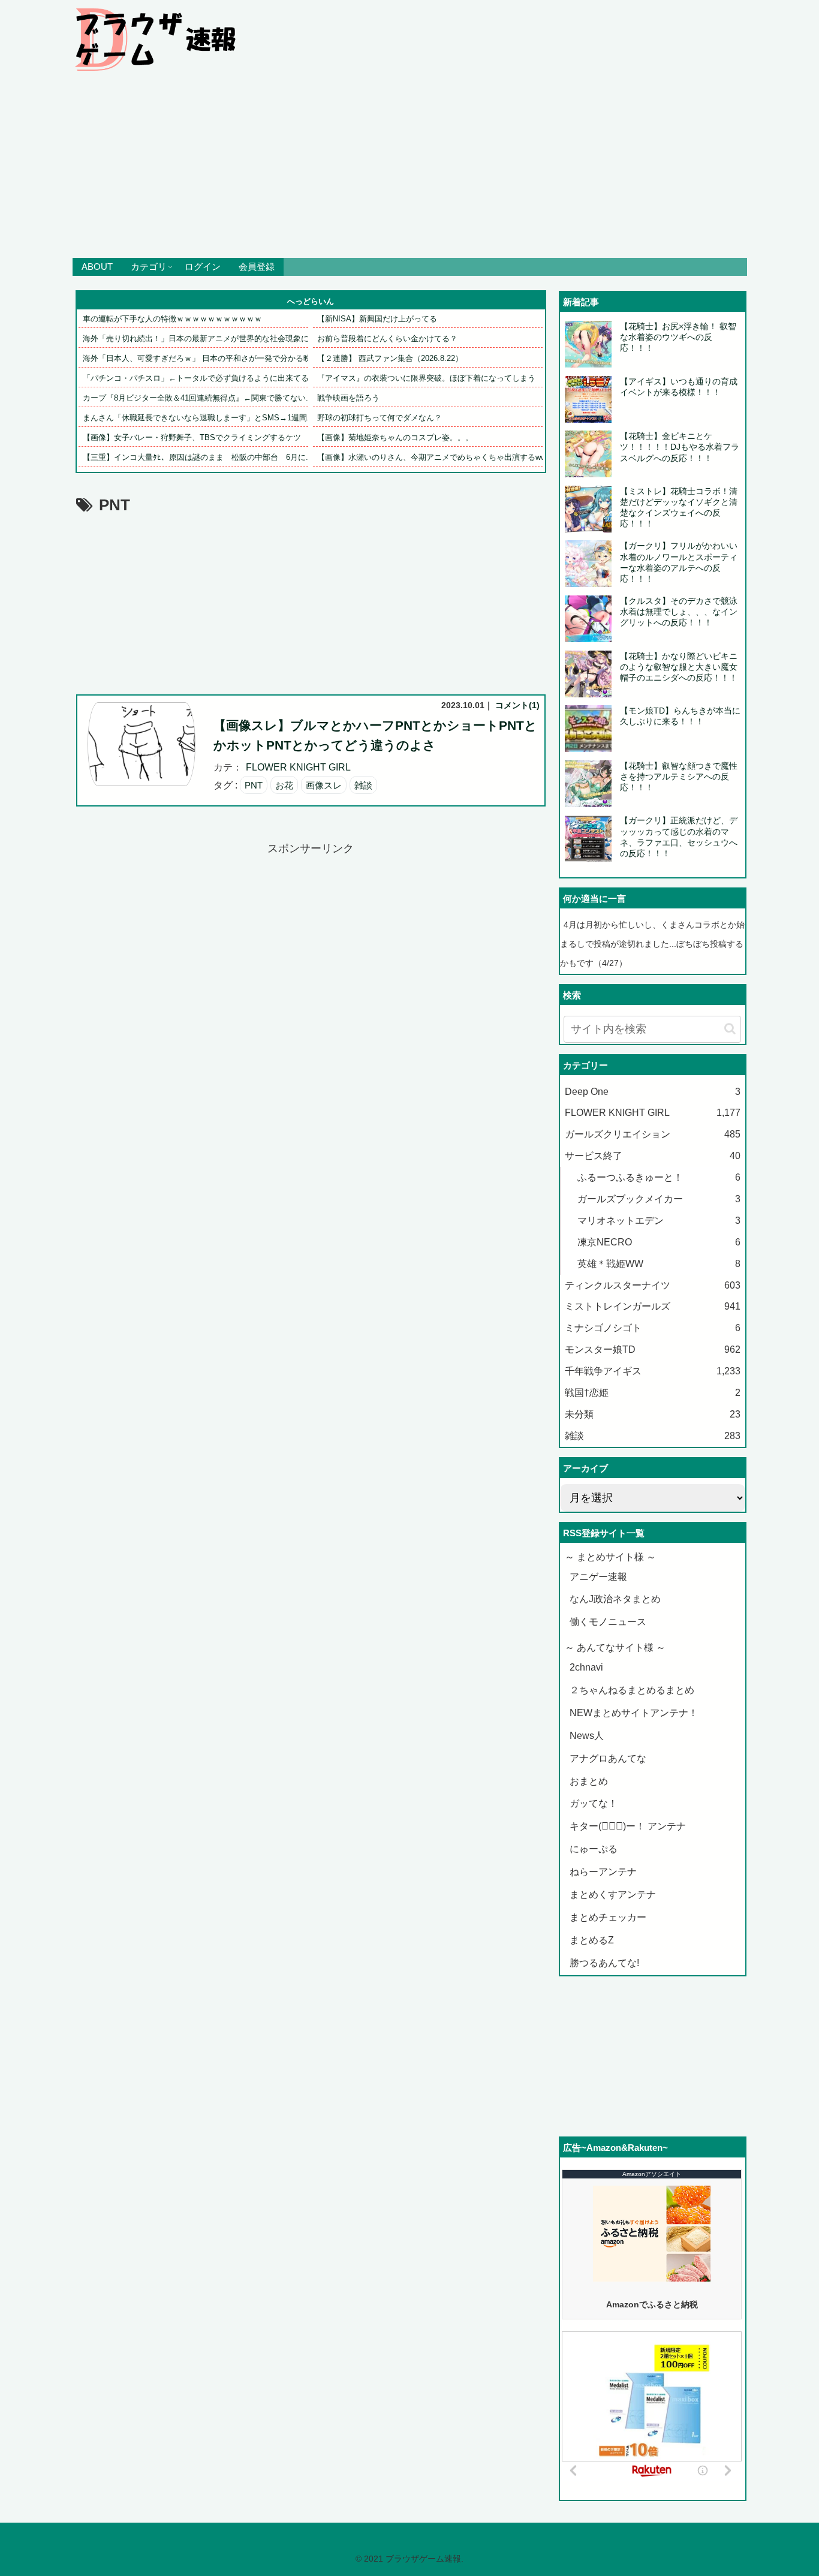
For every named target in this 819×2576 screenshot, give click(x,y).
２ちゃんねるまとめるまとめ (632, 1690)
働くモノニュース (608, 1622)
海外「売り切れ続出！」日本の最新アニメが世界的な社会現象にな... (203, 338)
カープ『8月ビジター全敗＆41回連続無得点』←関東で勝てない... (198, 398)
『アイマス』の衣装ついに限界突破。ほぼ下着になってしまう (426, 378)
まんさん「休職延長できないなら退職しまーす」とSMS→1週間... (198, 418)
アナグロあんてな (608, 1758)
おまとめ (589, 1781)
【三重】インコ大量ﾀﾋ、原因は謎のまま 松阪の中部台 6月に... (198, 457)
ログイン (203, 267)
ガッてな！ (594, 1803)
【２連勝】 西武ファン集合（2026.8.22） (390, 358)
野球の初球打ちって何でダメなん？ (380, 418)
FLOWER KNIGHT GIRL (298, 767)
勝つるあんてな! (604, 1963)
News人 (587, 1736)
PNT (254, 785)
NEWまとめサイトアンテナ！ (634, 1713)
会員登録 (257, 267)
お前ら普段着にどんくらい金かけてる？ (387, 338)
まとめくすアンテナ (613, 1895)
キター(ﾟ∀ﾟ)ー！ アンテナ (628, 1826)
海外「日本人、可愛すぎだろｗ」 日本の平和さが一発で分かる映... (201, 358)
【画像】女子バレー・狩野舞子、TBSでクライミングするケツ (192, 437)
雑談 (363, 785)
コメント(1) (517, 705)
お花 (284, 785)
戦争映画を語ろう (348, 398)
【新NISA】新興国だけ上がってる (377, 319)
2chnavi (586, 1667)
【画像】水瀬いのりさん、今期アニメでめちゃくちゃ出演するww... (435, 457)
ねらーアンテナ (603, 1872)
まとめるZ (592, 1940)
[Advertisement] (409, 168)
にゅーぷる (594, 1849)
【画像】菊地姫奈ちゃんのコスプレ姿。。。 (395, 437)
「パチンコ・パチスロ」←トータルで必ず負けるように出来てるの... (203, 378)
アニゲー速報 (598, 1577)
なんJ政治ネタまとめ (615, 1599)
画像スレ (324, 785)
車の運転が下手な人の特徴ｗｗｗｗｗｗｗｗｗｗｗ (172, 319)
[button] (730, 1029)
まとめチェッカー (608, 1917)
